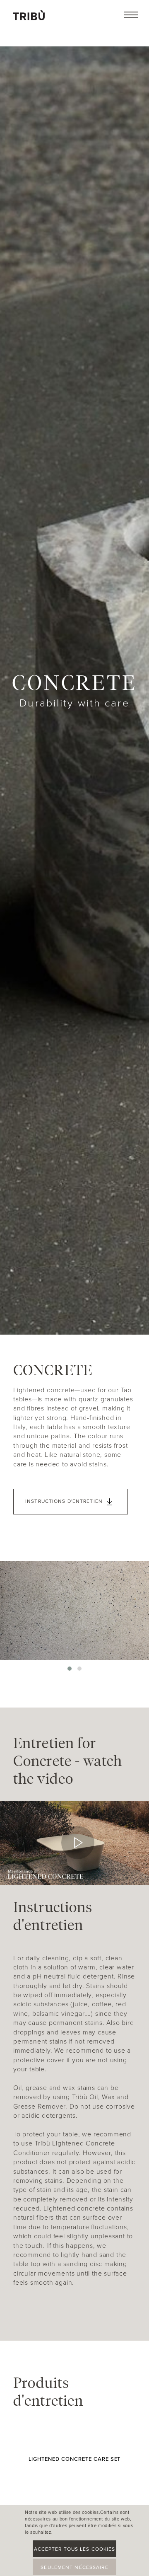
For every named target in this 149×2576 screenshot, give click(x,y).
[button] (70, 1669)
